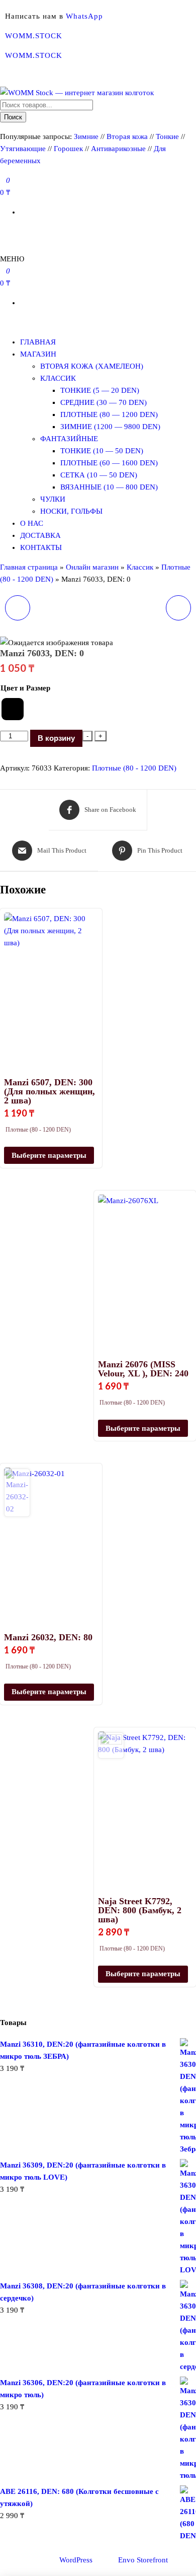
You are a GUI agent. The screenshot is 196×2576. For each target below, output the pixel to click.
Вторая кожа (127, 136)
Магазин (38, 354)
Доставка (40, 535)
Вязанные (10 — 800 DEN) (109, 487)
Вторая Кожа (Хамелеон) (92, 366)
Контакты (41, 547)
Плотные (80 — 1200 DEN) (109, 414)
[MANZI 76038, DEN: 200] (178, 608)
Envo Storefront (143, 2560)
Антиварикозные (118, 149)
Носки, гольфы (71, 511)
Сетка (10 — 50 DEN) (99, 475)
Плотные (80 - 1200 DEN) (134, 768)
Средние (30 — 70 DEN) (104, 402)
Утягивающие (23, 149)
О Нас (32, 523)
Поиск (13, 117)
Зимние (87, 136)
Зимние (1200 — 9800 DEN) (110, 427)
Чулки (53, 499)
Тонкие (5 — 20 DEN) (100, 390)
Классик (58, 378)
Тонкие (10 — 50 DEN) (102, 451)
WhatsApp (84, 16)
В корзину (56, 738)
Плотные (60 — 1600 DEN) (109, 463)
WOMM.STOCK (34, 36)
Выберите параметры (49, 1155)
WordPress (76, 2560)
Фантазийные (69, 439)
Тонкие (167, 136)
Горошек (68, 149)
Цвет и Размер (25, 688)
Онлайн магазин (92, 567)
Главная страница (29, 567)
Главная (38, 342)
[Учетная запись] (3, 232)
